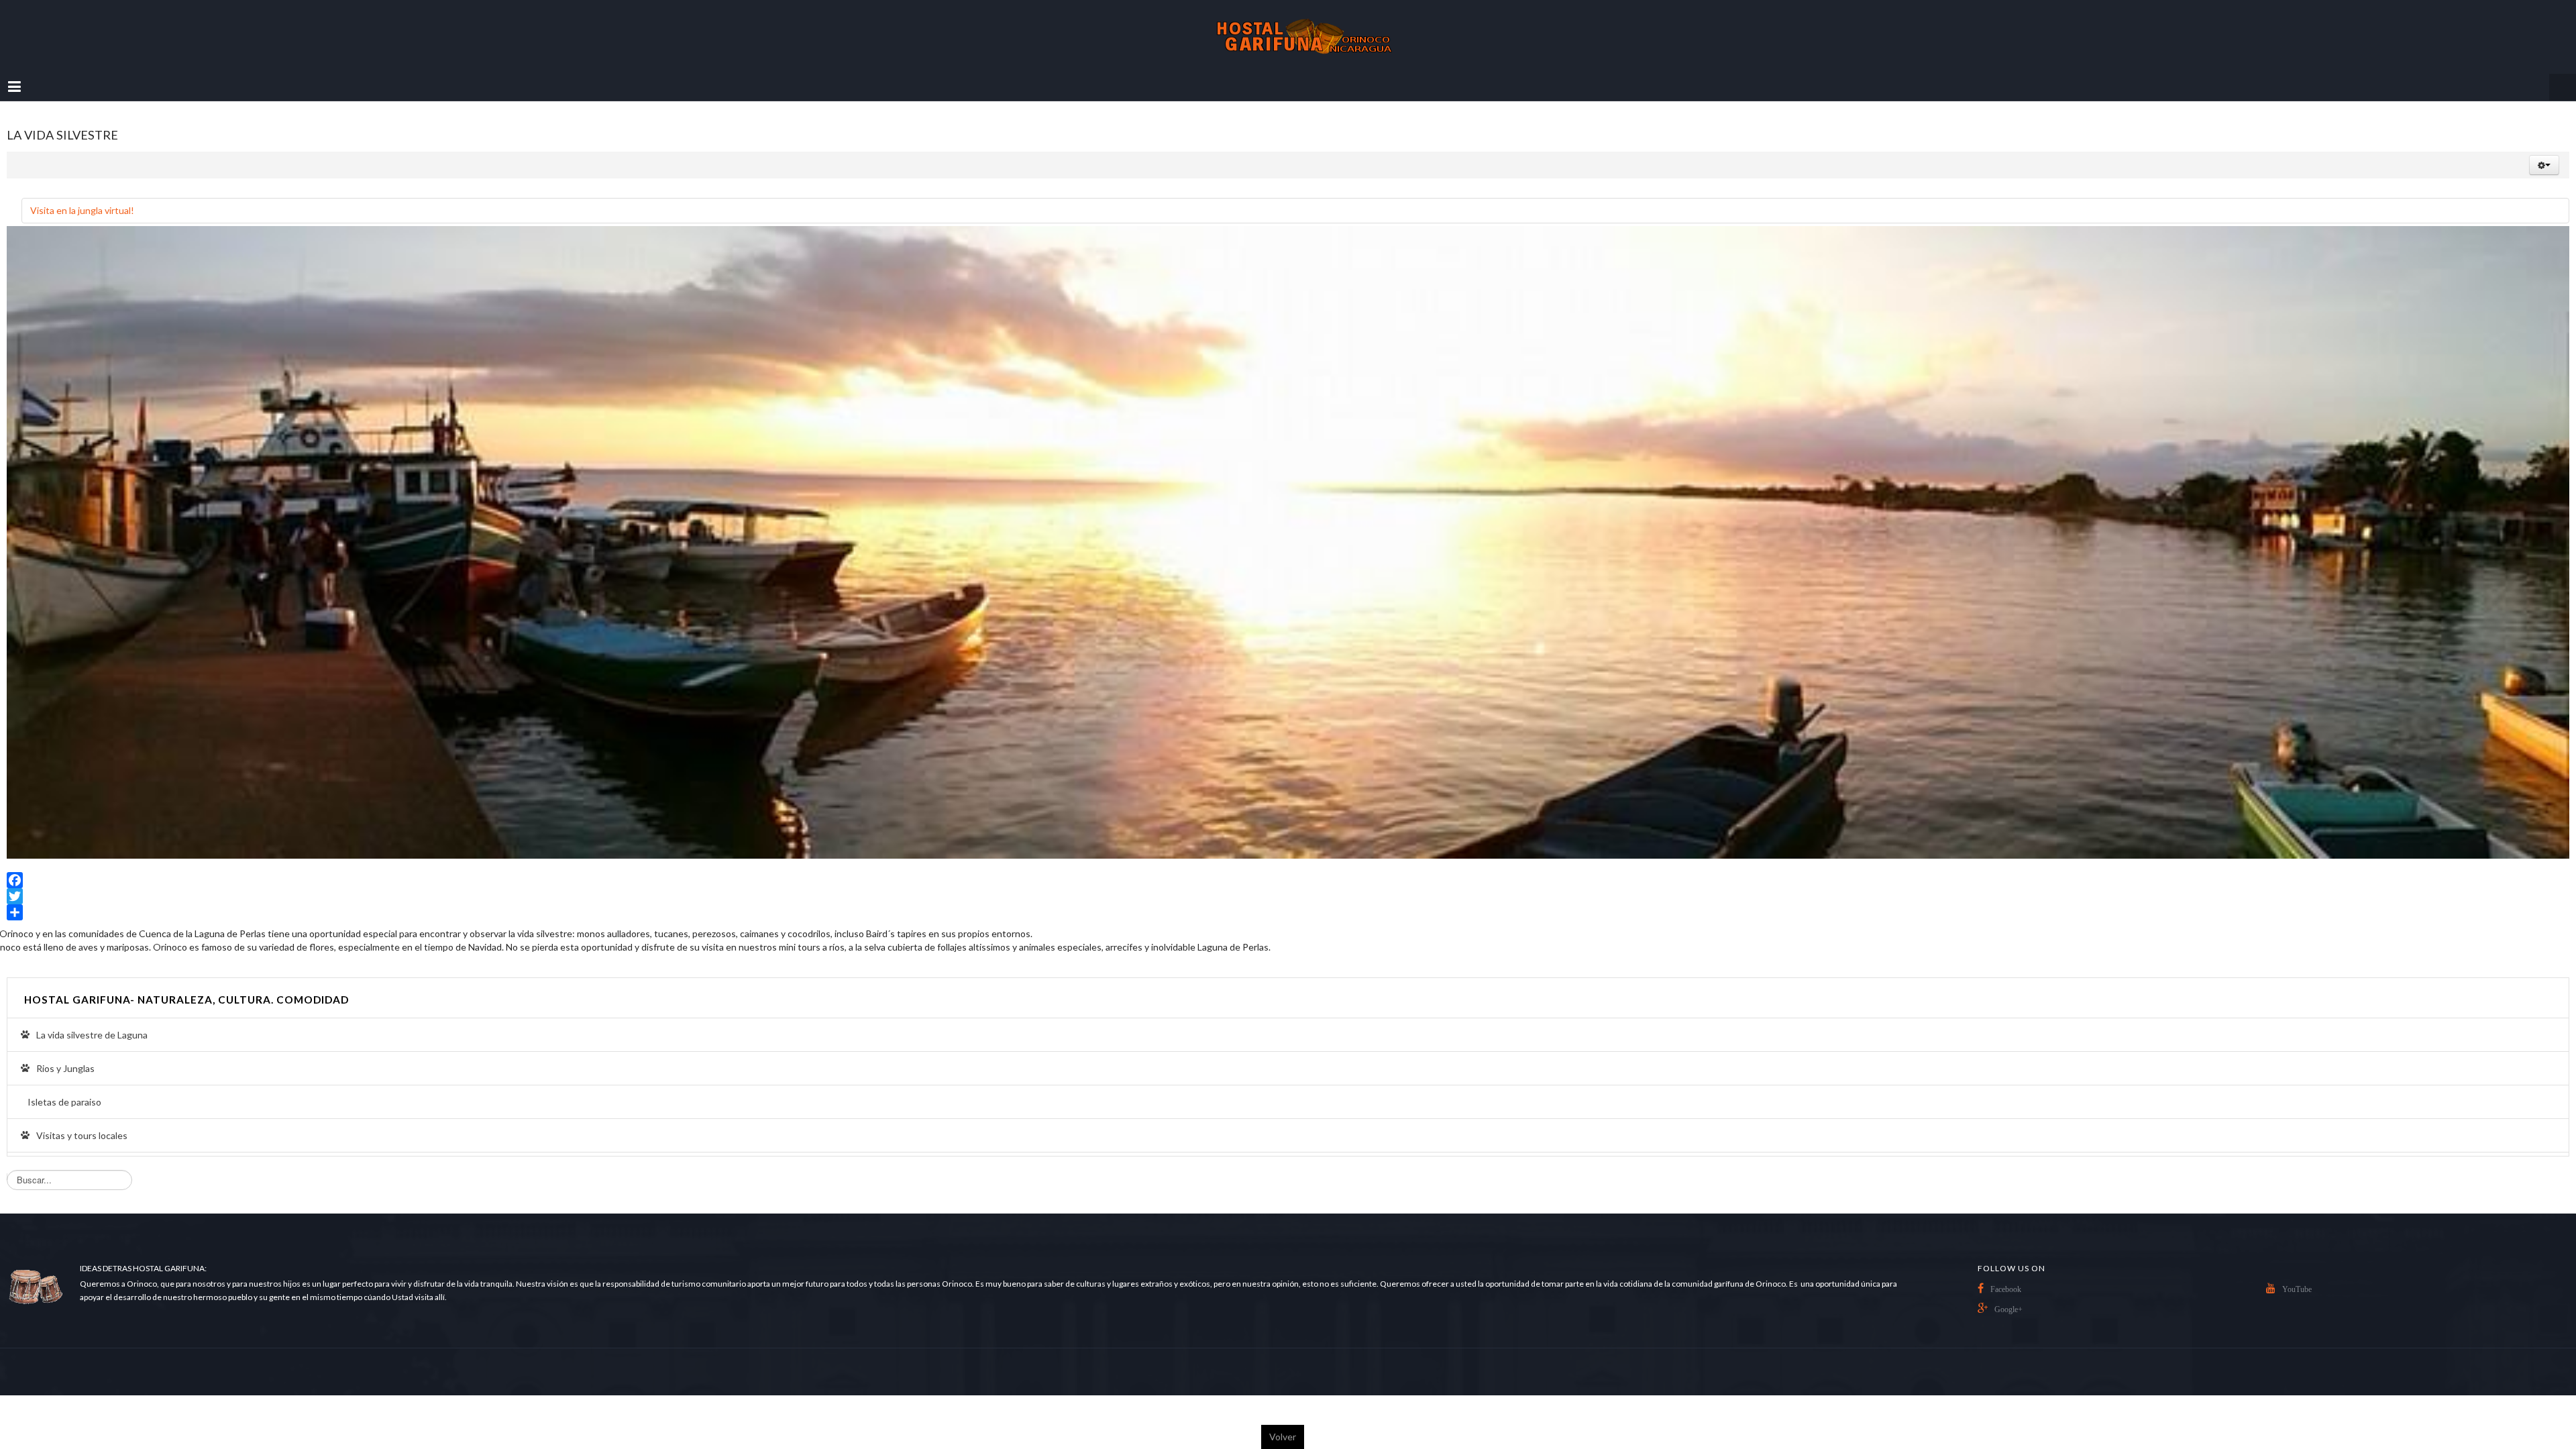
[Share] (1288, 899)
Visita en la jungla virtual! (82, 197)
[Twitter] (1288, 883)
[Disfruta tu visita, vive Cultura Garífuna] (1288, 30)
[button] (2544, 152)
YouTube (2297, 1276)
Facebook (2006, 1276)
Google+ (2008, 1296)
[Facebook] (1288, 867)
